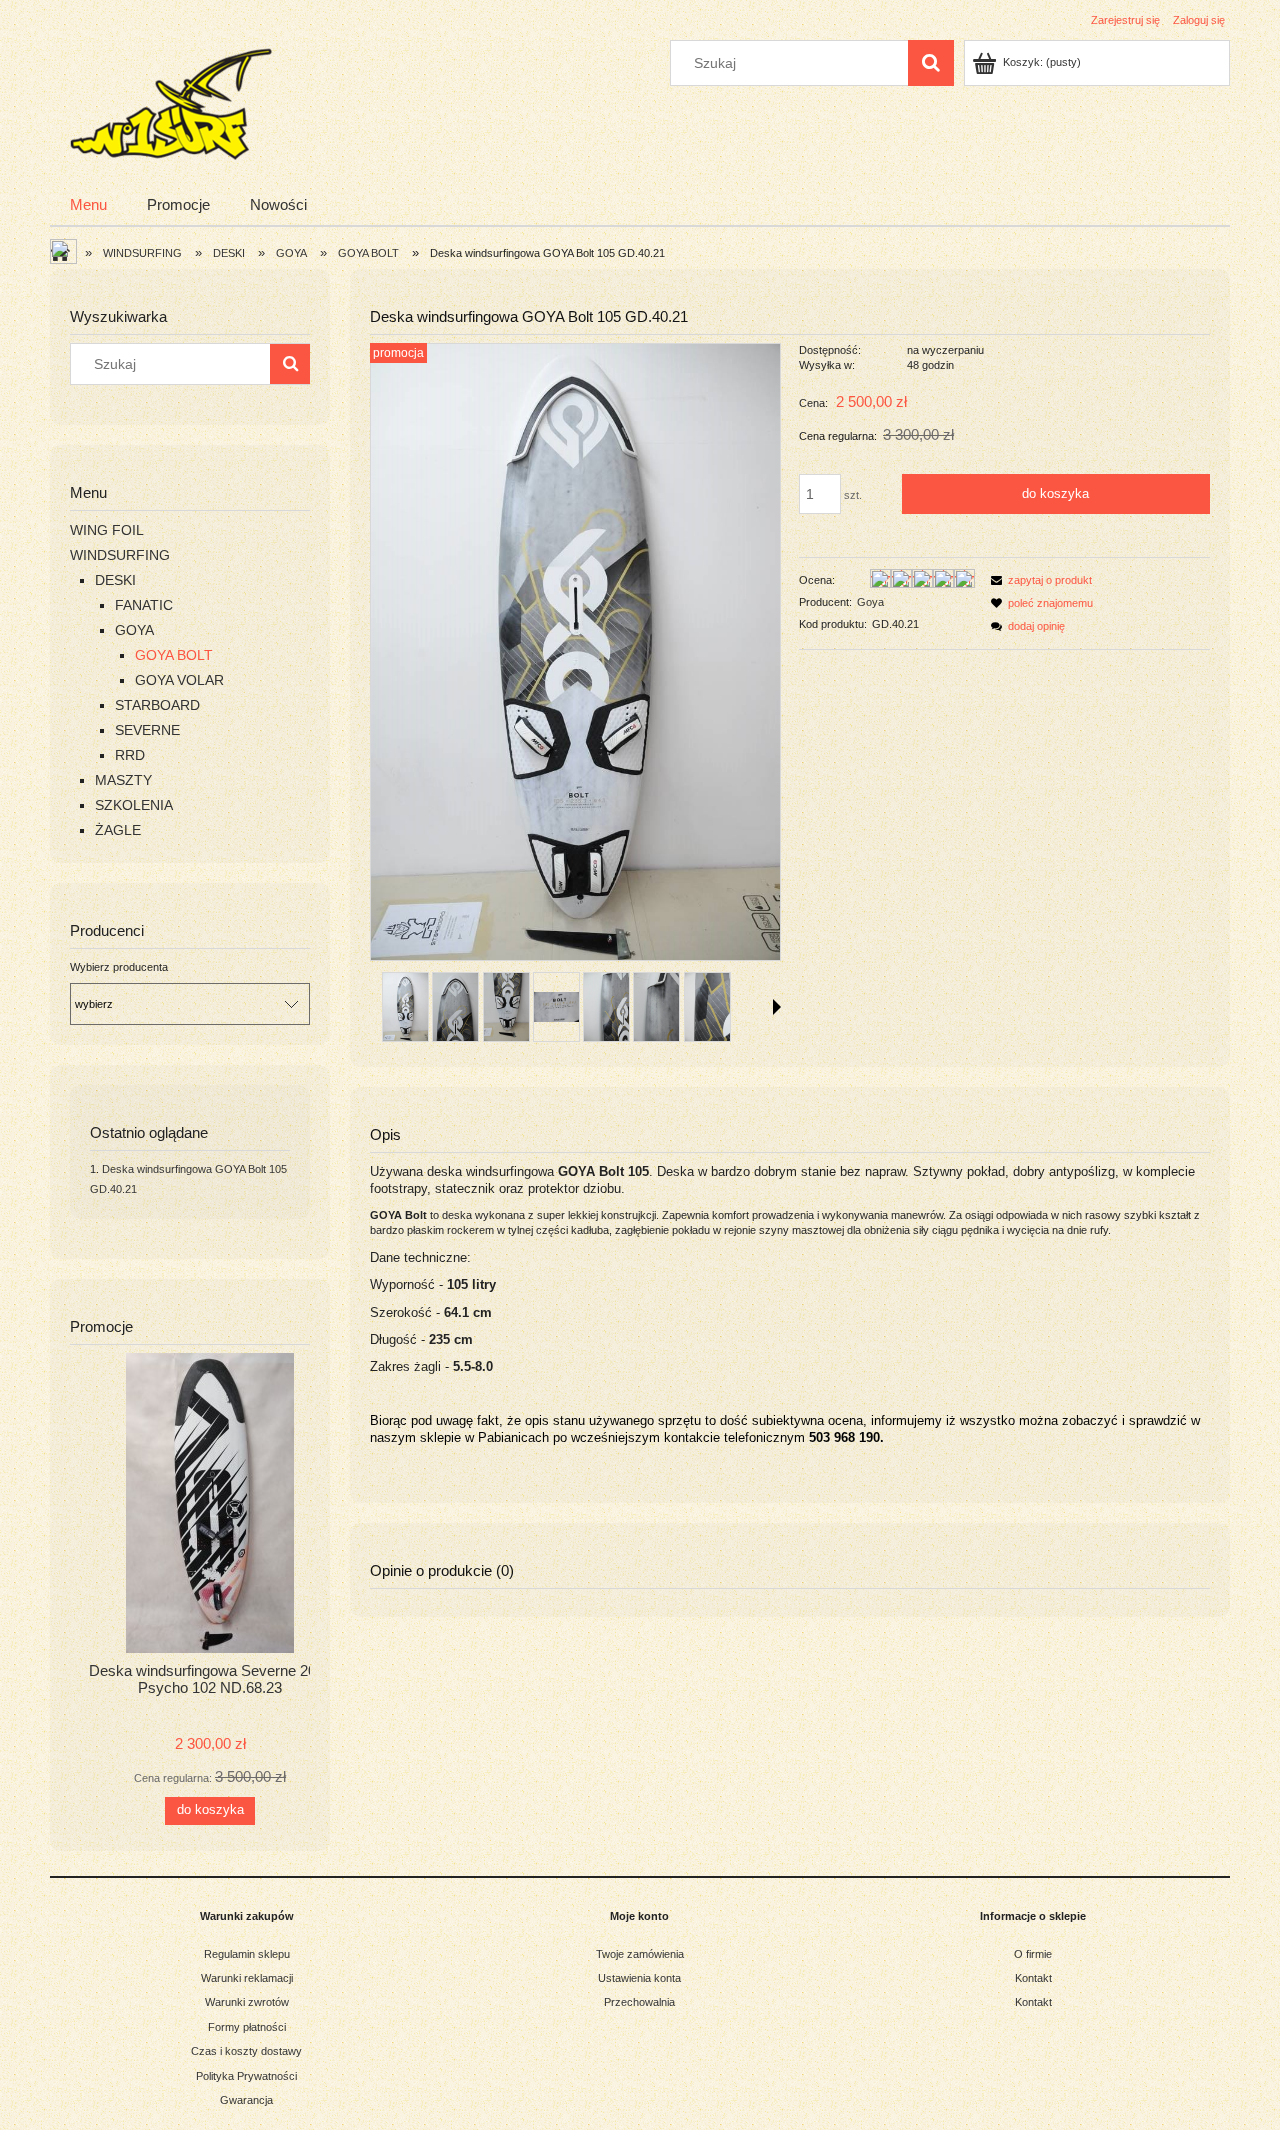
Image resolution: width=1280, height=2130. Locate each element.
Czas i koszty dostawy (246, 2051)
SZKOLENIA (134, 805)
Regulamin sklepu (247, 1954)
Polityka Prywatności (246, 2076)
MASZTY (123, 780)
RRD (130, 755)
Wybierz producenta (119, 967)
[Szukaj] (931, 63)
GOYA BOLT (174, 655)
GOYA (134, 630)
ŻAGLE (118, 830)
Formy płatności (247, 2027)
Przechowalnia (639, 2002)
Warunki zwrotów (247, 2002)
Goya (870, 602)
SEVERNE (147, 730)
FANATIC (144, 605)
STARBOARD (157, 705)
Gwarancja (246, 2100)
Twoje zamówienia (640, 1954)
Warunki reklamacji (247, 1978)
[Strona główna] (169, 101)
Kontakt (1033, 1978)
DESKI (115, 580)
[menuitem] (88, 204)
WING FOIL (107, 530)
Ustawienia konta (639, 1978)
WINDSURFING (120, 555)
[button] (777, 1007)
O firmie (1033, 1954)
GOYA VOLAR (179, 680)
